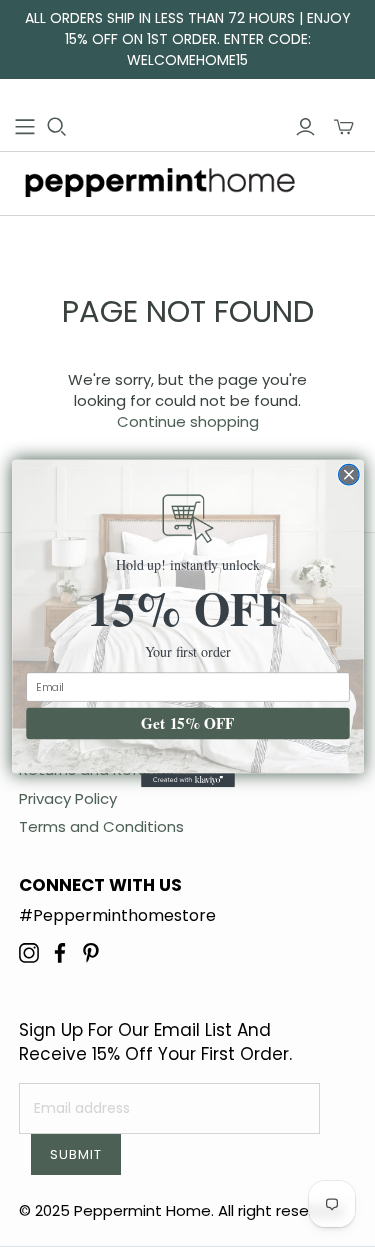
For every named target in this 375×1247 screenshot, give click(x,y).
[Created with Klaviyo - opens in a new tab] (188, 780)
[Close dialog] (348, 474)
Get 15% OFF (187, 724)
